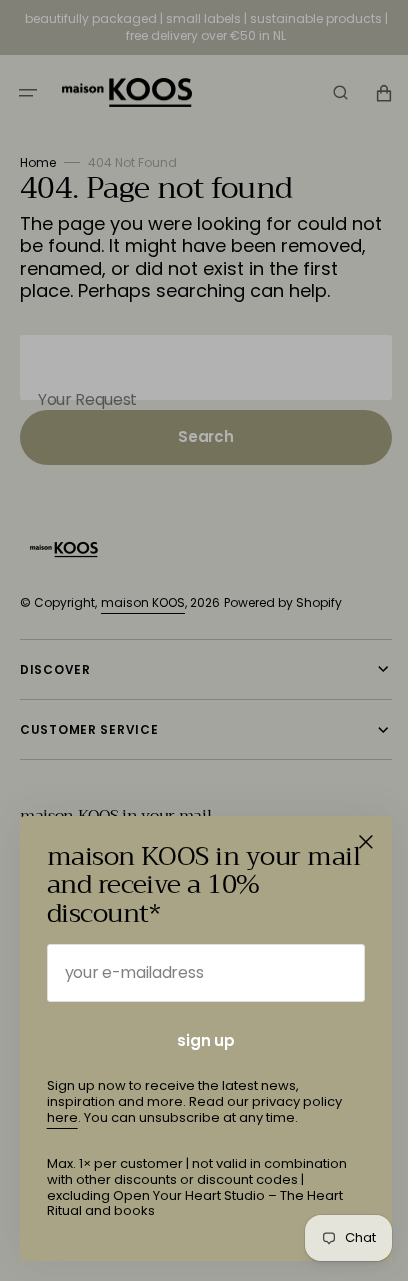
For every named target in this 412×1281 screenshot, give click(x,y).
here (62, 1117)
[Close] (366, 842)
